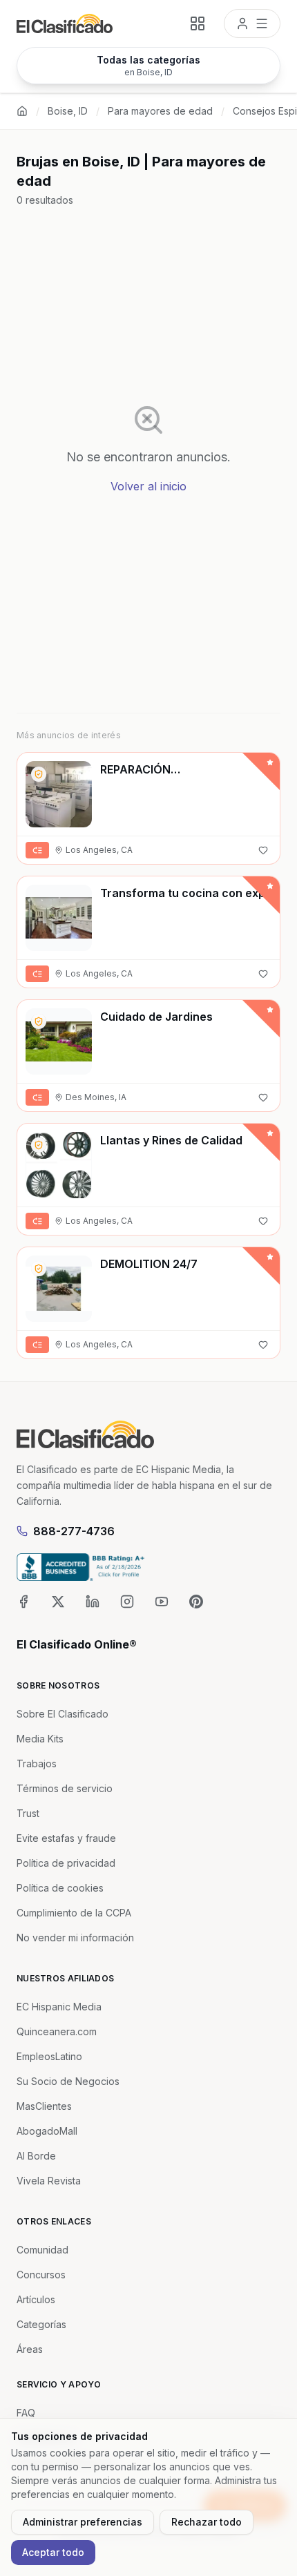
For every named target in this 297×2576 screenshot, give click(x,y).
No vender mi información (75, 1938)
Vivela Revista (49, 2181)
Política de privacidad (66, 1863)
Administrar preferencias (83, 2522)
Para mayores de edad (160, 111)
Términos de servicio (65, 1788)
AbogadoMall (47, 2131)
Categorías (41, 2324)
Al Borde (36, 2156)
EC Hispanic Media (59, 2007)
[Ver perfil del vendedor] (39, 774)
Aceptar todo (53, 2552)
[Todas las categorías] (198, 23)
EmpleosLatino (49, 2056)
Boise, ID (68, 111)
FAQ (26, 2413)
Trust (28, 1813)
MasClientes (44, 2106)
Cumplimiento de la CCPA (74, 1913)
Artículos (36, 2299)
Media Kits (40, 1739)
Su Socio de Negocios (68, 2081)
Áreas (30, 2349)
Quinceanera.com (57, 2031)
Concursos (41, 2275)
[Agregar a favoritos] (263, 850)
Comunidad (42, 2250)
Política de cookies (60, 1888)
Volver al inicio (148, 486)
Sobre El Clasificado (63, 1714)
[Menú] (252, 23)
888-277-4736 (74, 1531)
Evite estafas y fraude (66, 1838)
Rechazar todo (207, 2522)
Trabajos (37, 1763)
